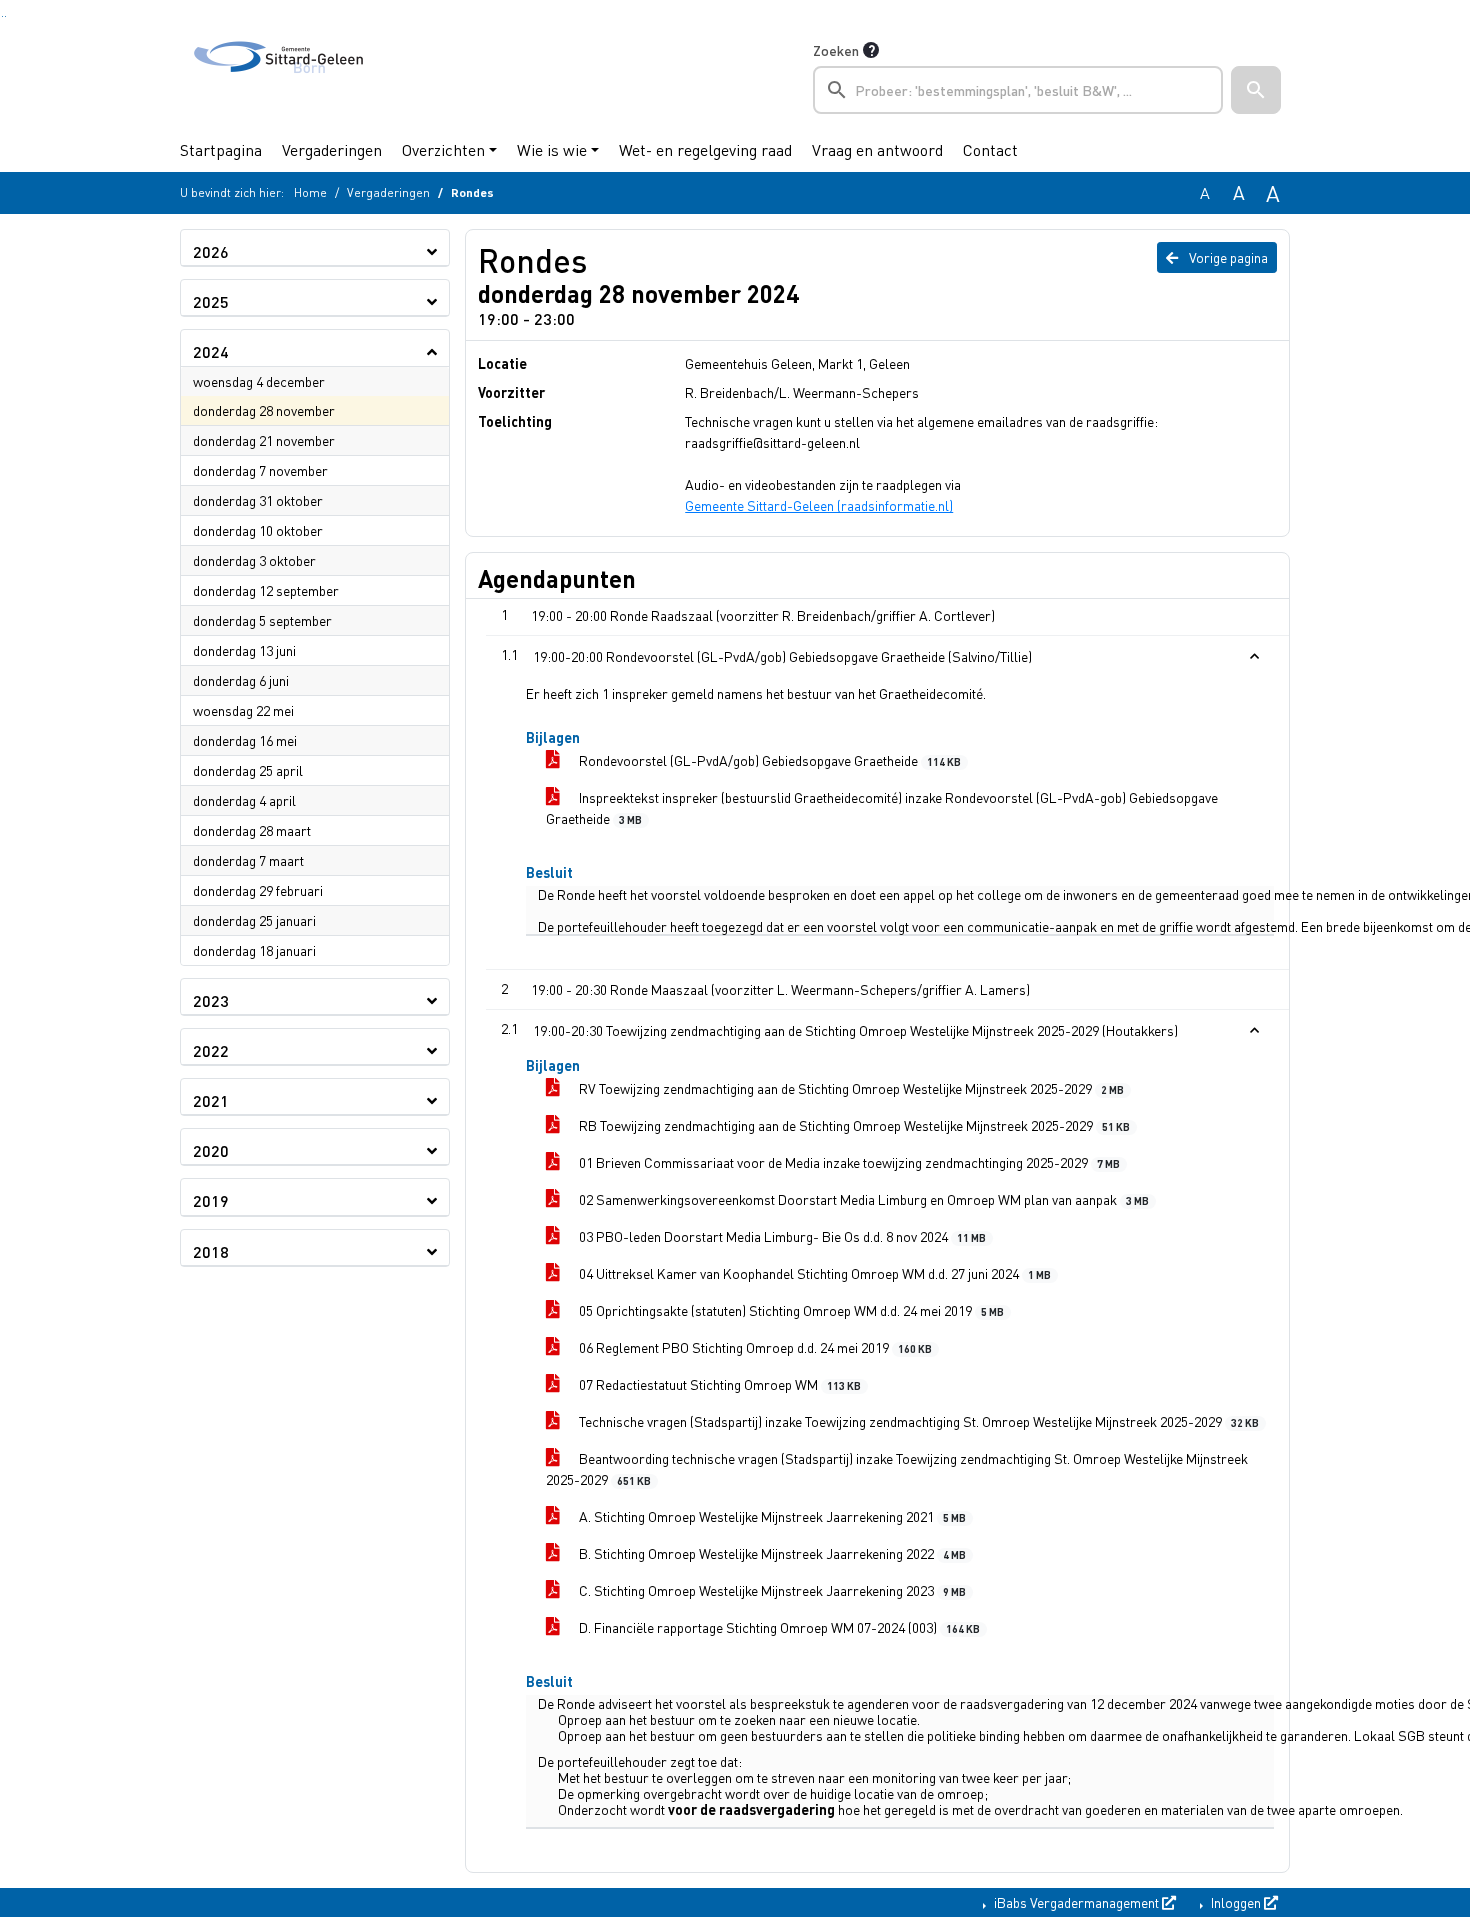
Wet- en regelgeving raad (705, 149)
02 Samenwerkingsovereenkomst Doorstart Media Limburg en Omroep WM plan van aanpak (862, 1199)
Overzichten (443, 149)
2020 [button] (211, 1150)
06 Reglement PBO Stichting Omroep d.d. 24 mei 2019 (754, 1347)
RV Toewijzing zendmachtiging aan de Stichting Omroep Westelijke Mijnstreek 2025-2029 (850, 1088)
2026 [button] (211, 251)
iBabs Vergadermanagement (1076, 1902)
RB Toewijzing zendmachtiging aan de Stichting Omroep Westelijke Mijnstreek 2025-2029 (853, 1125)
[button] (1256, 90)
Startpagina (221, 149)
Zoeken (836, 50)
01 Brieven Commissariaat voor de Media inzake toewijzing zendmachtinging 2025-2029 (848, 1162)
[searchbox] (1018, 90)
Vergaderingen (332, 149)
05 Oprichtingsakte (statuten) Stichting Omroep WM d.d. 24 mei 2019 (790, 1310)
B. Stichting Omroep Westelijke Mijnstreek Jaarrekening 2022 (771, 1553)
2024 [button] (211, 351)
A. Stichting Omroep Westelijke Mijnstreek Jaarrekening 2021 (771, 1516)
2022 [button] (211, 1050)
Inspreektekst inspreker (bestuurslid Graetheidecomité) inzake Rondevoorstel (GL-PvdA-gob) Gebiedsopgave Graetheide (882, 807)
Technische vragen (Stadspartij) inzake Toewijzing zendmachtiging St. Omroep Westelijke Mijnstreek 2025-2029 (917, 1421)
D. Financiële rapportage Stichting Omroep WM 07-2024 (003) (778, 1627)
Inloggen (1236, 1902)
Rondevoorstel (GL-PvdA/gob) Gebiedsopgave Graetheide (768, 760)
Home (310, 192)
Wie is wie (552, 149)
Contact (990, 149)
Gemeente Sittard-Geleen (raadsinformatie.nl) (819, 505)
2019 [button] (211, 1200)
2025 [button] (211, 301)
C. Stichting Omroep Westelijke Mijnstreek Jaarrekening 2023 (771, 1590)
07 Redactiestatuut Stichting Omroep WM (718, 1384)
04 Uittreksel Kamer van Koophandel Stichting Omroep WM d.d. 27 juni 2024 (813, 1273)
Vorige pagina (1227, 257)
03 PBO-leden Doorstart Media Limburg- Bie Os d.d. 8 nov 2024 (781, 1236)
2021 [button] (211, 1100)
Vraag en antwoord (877, 149)
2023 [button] (211, 1000)
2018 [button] (211, 1251)
